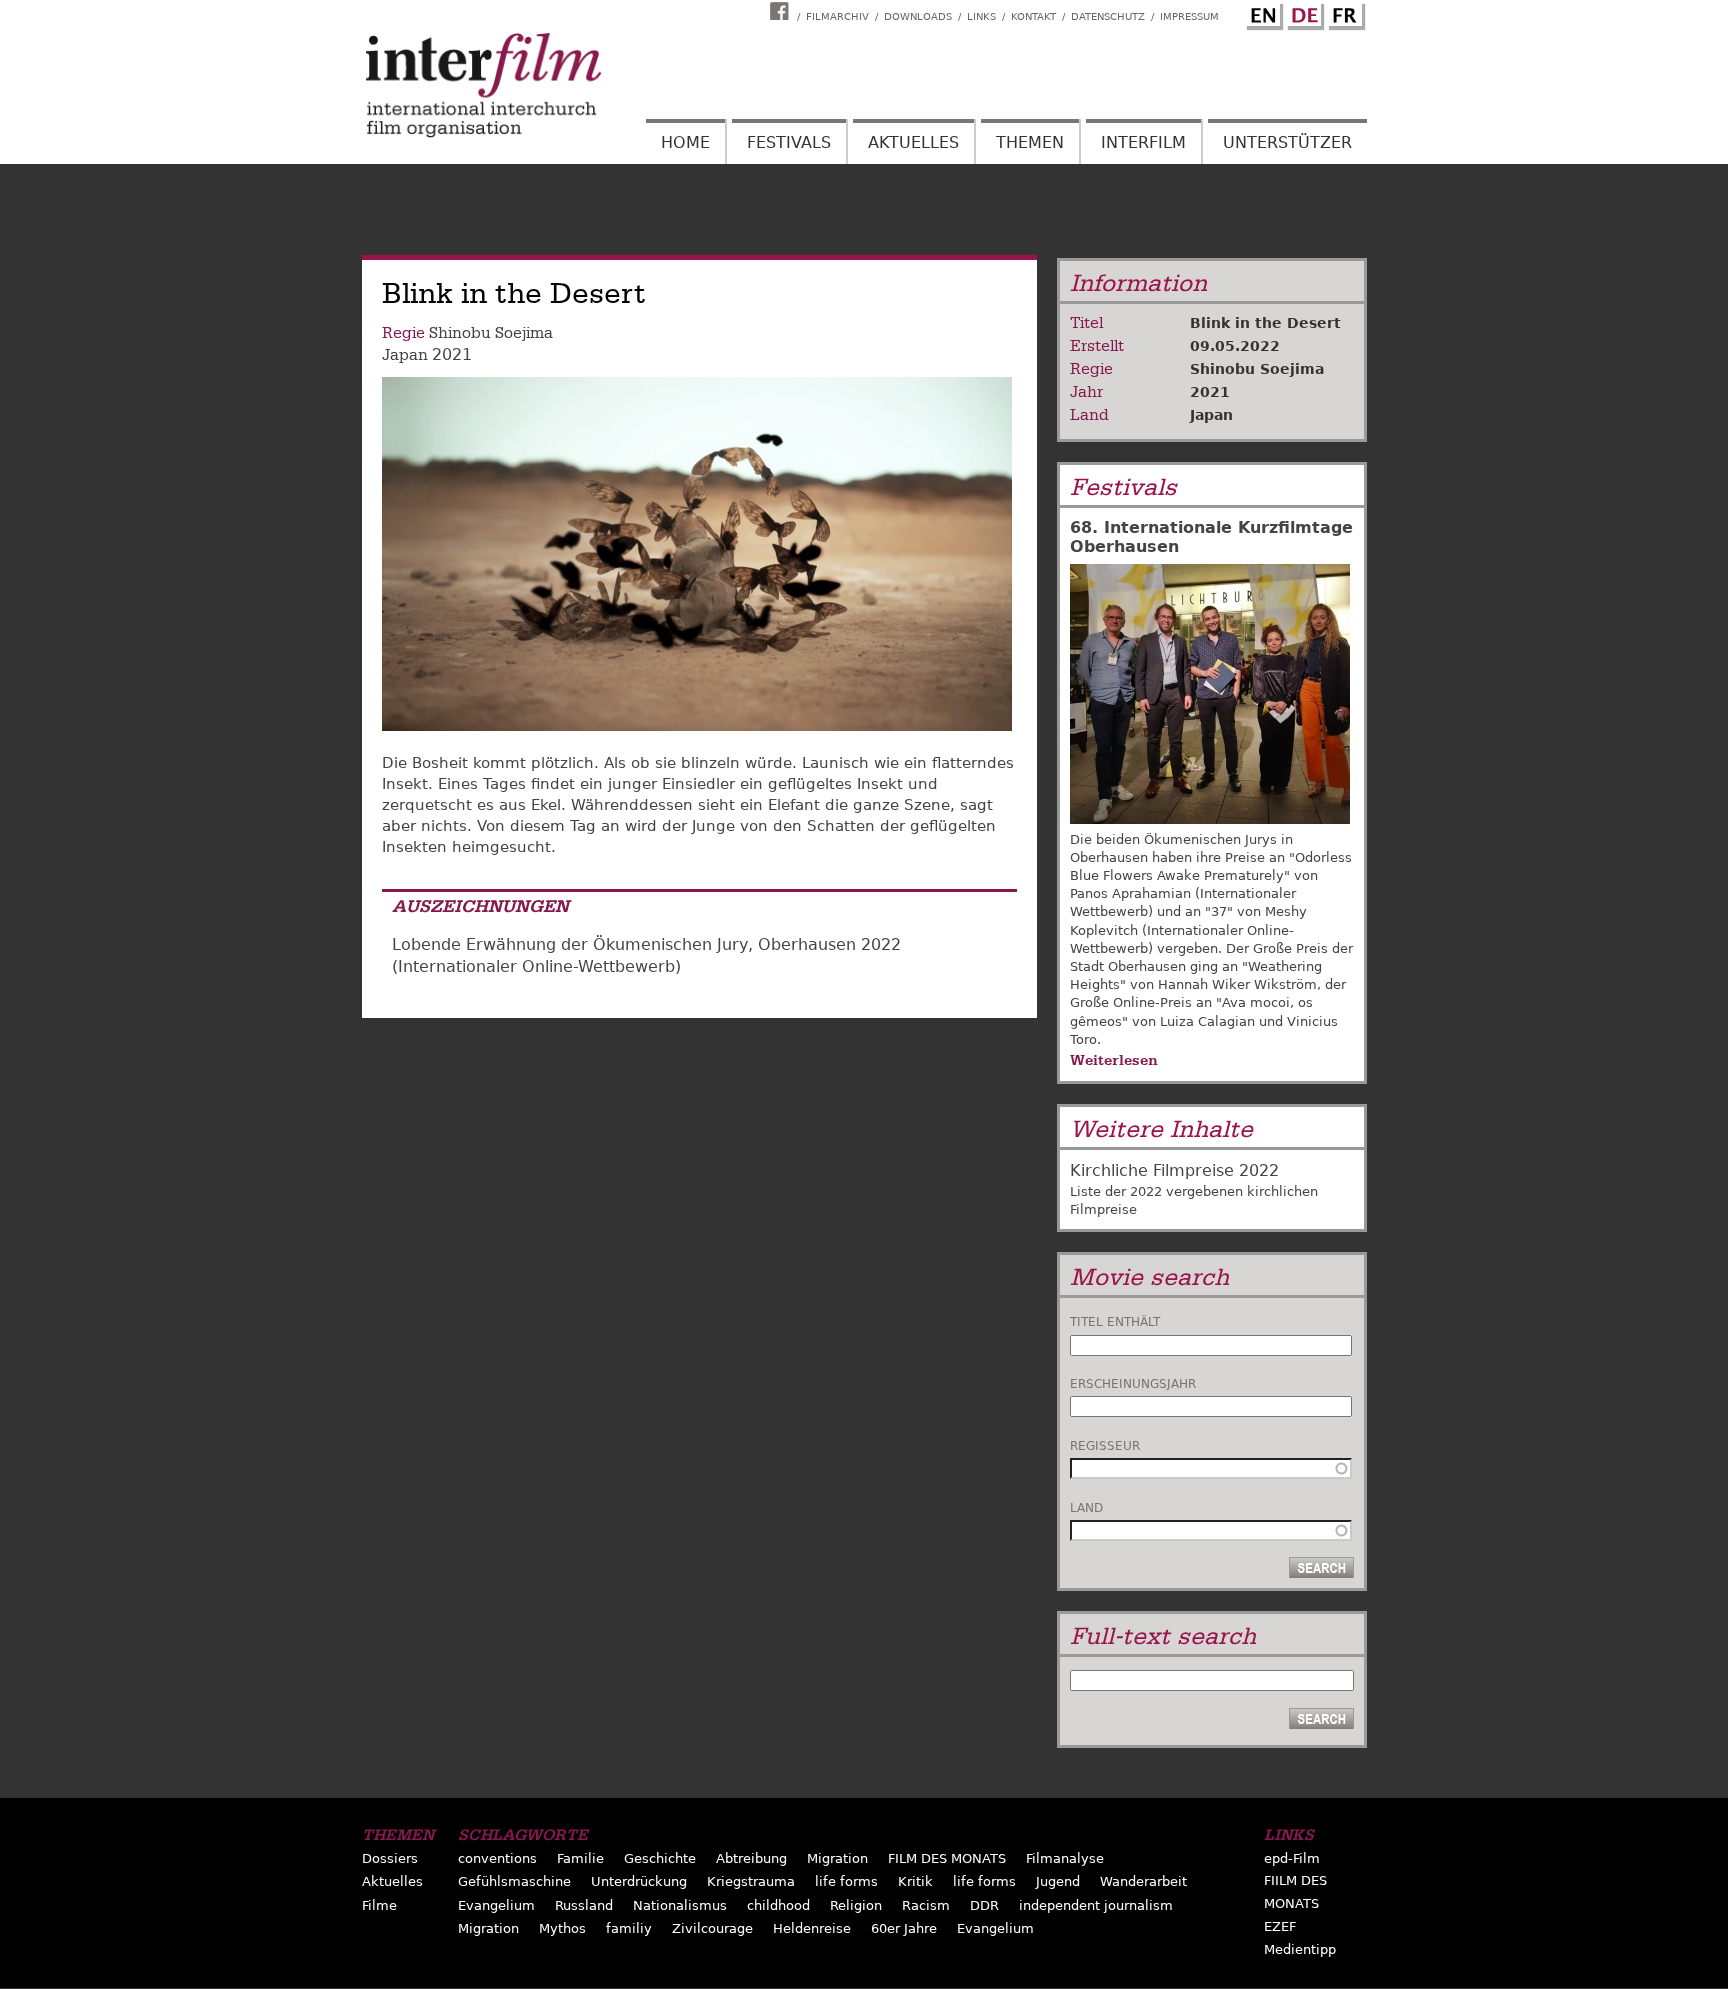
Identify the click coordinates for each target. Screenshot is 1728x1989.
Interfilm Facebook (782, 11)
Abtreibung (751, 1858)
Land (1086, 1508)
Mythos (562, 1928)
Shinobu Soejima (491, 333)
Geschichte (660, 1858)
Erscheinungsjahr (1133, 1384)
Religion (856, 1905)
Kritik (915, 1881)
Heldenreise (812, 1928)
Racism (926, 1905)
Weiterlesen (1114, 1060)
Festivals (789, 142)
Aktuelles (913, 142)
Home (685, 142)
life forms (846, 1881)
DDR (984, 1905)
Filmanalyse (1065, 1858)
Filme (379, 1905)
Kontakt (1033, 16)
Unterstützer (1287, 142)
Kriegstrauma (751, 1881)
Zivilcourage (712, 1928)
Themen (1030, 142)
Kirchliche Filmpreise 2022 (1174, 1170)
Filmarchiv (837, 16)
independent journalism (1096, 1905)
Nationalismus (680, 1905)
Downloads (918, 16)
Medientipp (1300, 1949)
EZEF (1280, 1926)
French (1344, 13)
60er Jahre (904, 1928)
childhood (778, 1905)
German (1303, 13)
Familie (580, 1858)
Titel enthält (1115, 1322)
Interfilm (1143, 142)
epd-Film (1292, 1858)
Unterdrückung (639, 1881)
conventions (497, 1858)
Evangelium (496, 1905)
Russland (584, 1905)
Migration (837, 1858)
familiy (629, 1928)
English (1262, 13)
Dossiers (390, 1858)
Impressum (1189, 16)
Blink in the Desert (1265, 323)
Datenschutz (1108, 16)
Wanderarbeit (1143, 1881)
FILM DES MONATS (947, 1858)
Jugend (1058, 1881)
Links (981, 16)
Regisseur (1105, 1446)
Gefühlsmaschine (514, 1881)
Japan (405, 355)
